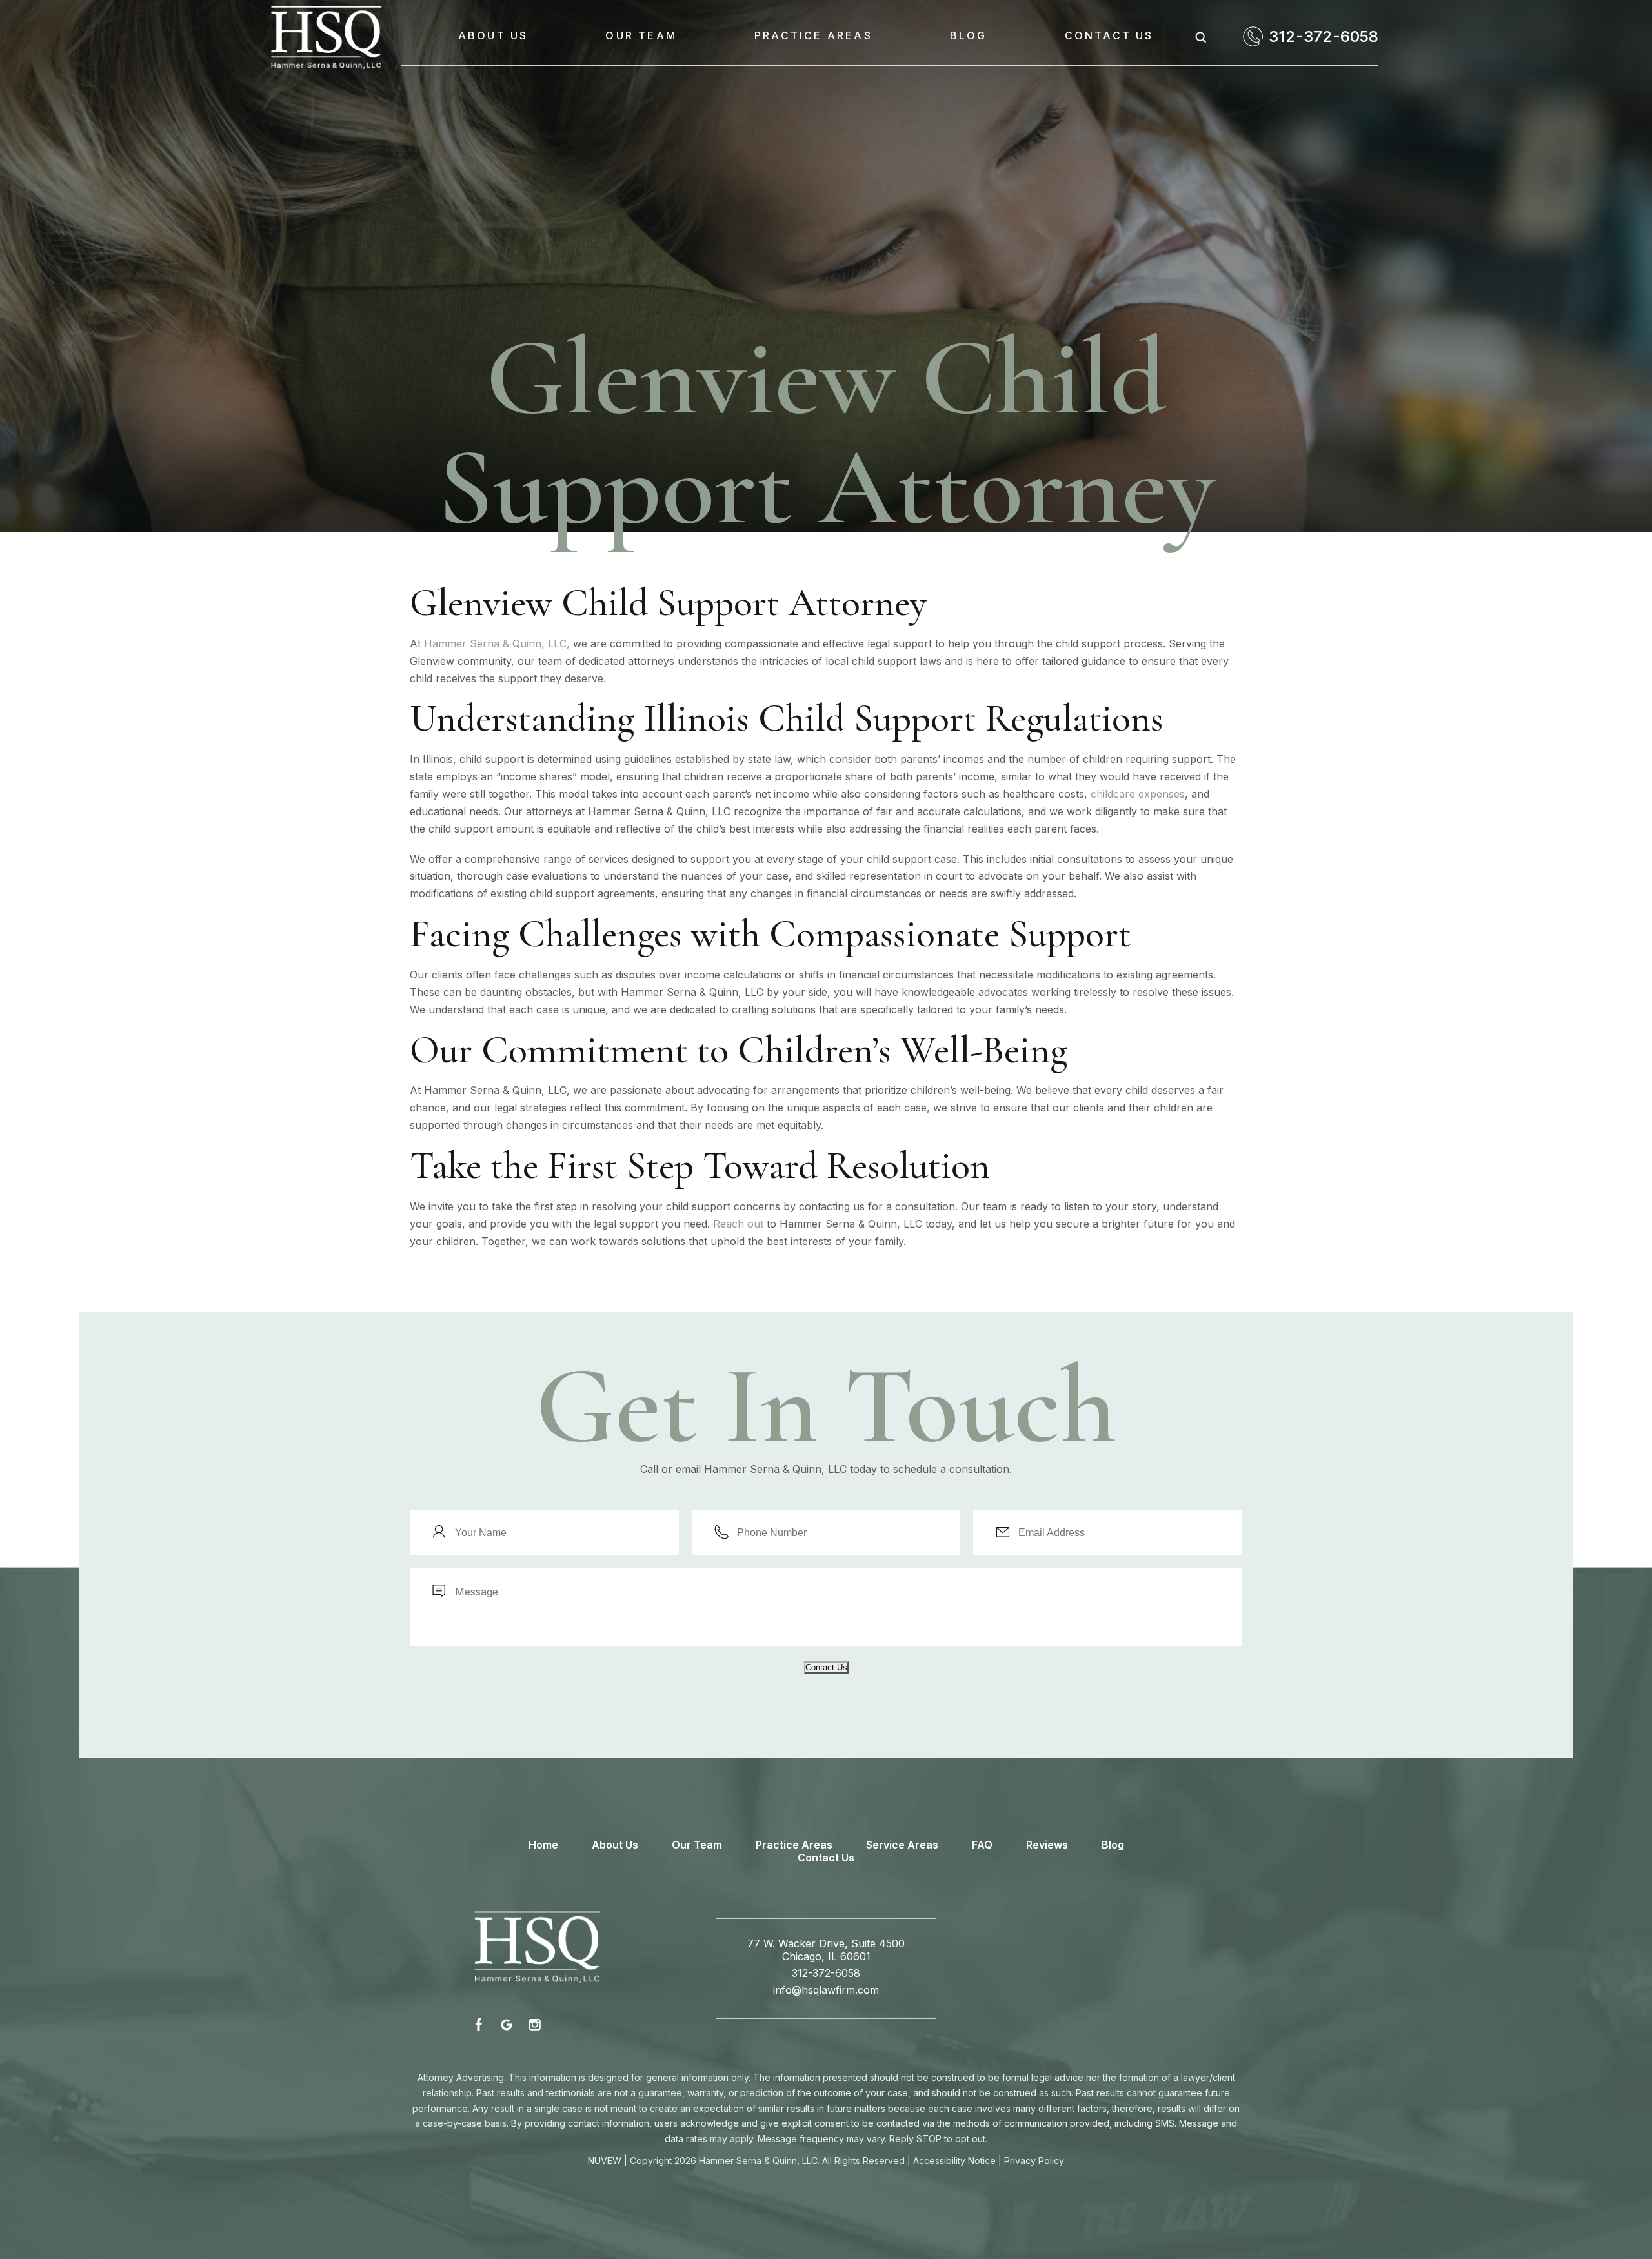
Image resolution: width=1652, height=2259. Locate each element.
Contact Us (1109, 35)
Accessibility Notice (954, 2161)
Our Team (641, 35)
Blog (969, 35)
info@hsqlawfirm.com (826, 1990)
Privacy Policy (1034, 2161)
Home (543, 1845)
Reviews (1047, 1845)
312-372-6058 (1324, 36)
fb (481, 2024)
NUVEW (605, 2161)
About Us (493, 35)
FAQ (982, 1845)
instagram (534, 2024)
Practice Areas (813, 35)
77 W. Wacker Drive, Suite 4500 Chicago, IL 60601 (826, 1950)
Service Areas (902, 1845)
